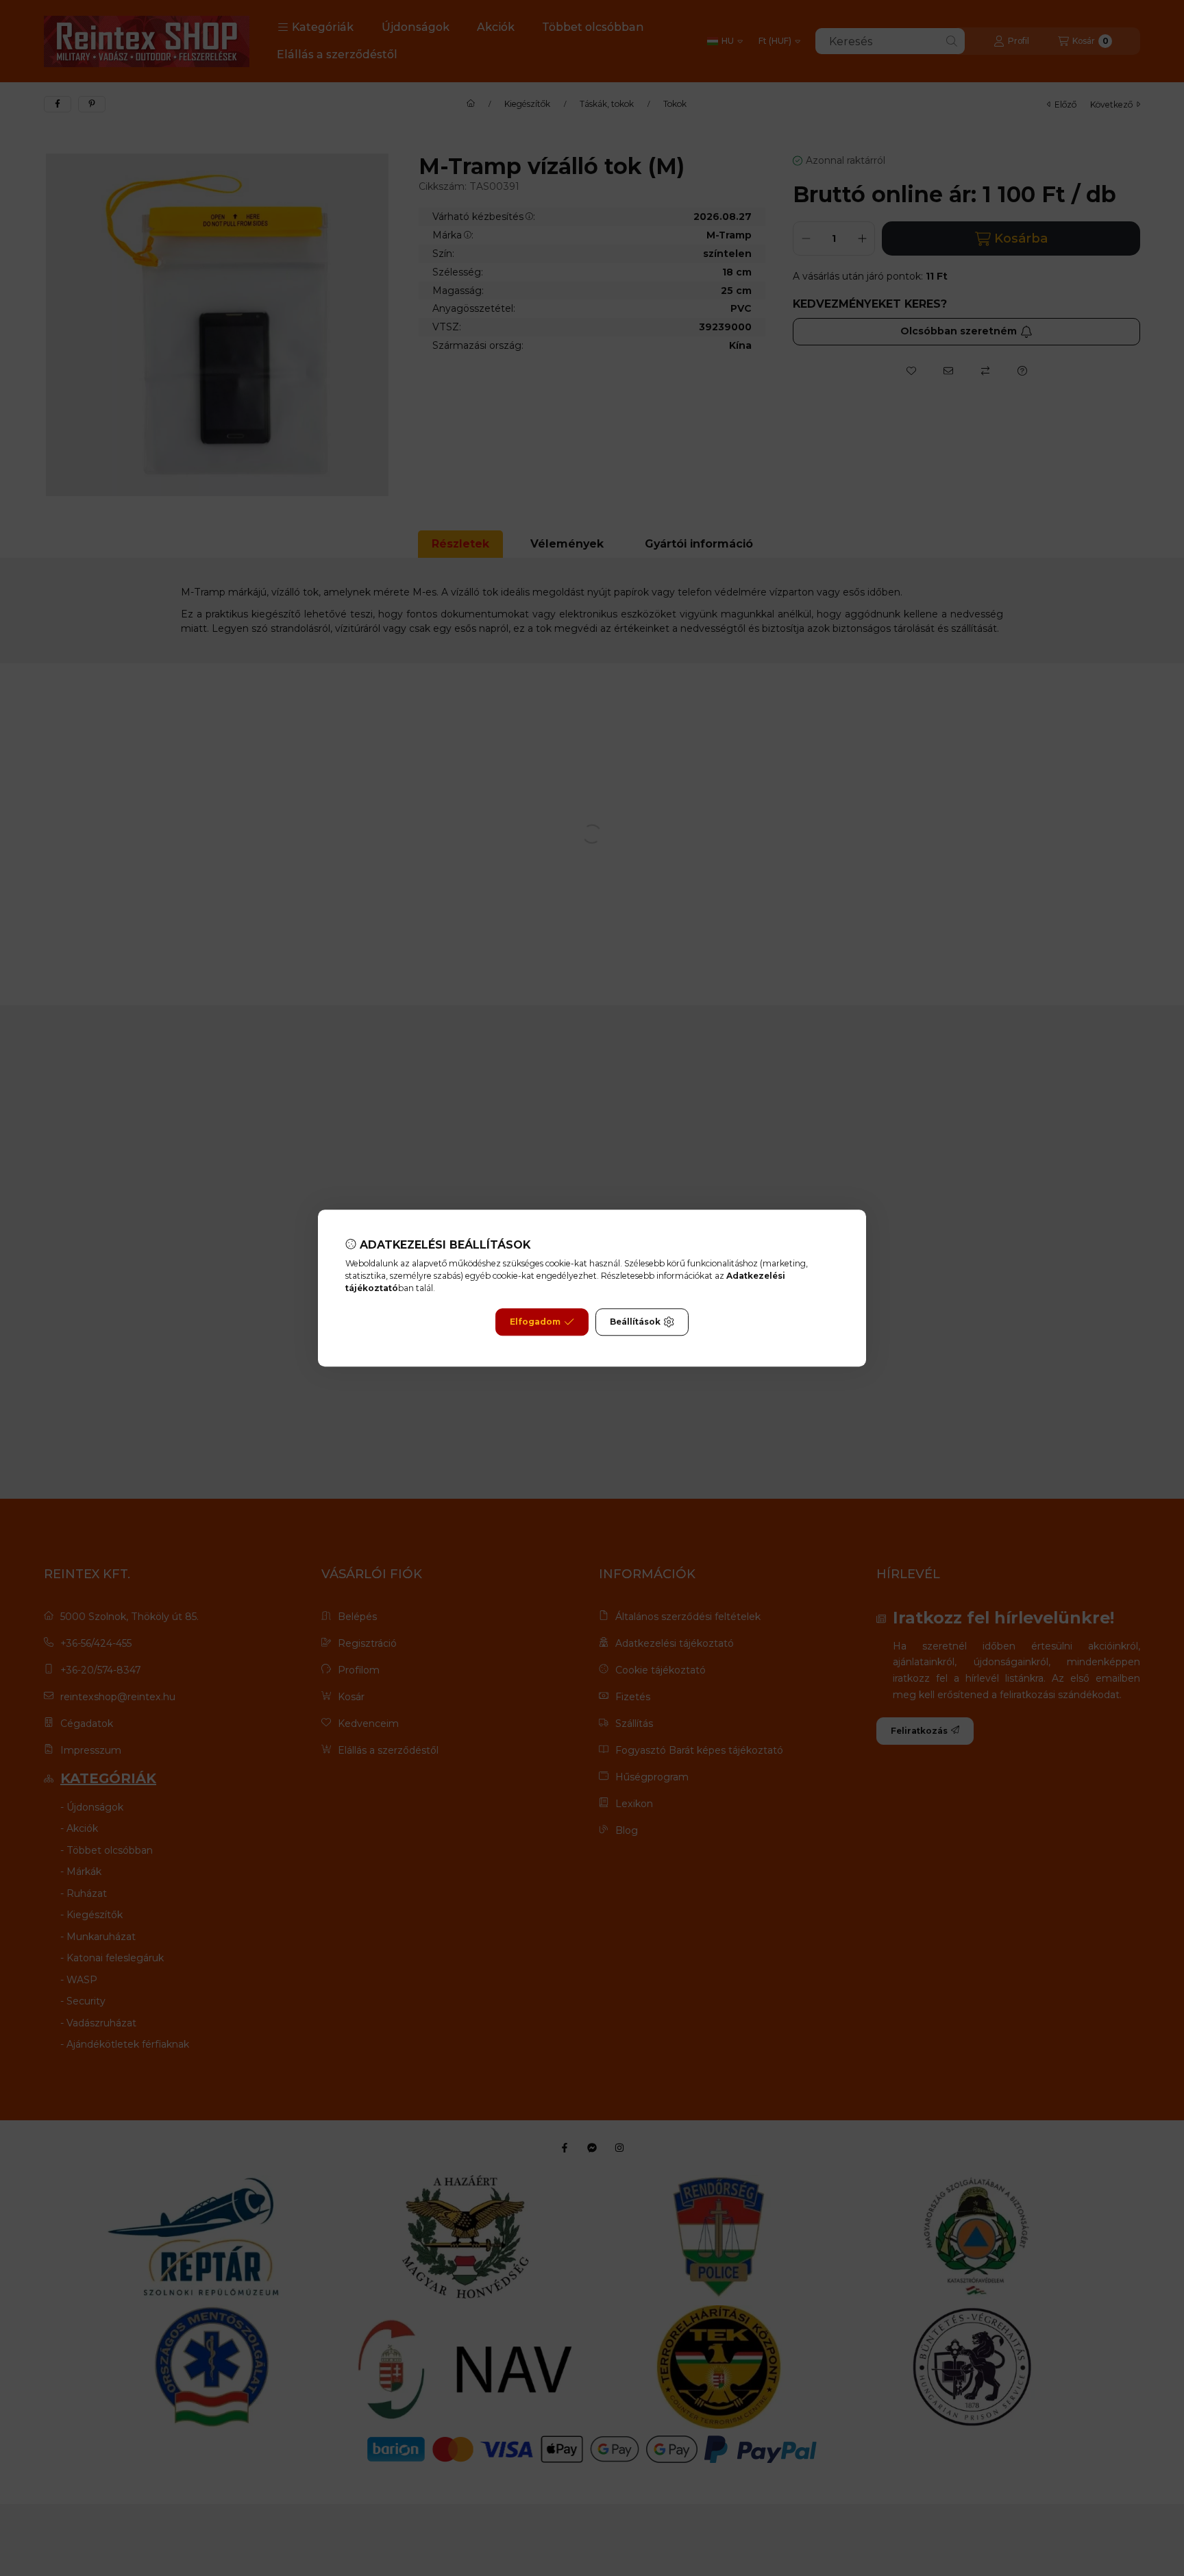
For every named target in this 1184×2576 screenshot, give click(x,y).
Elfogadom (535, 1322)
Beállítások (635, 1322)
